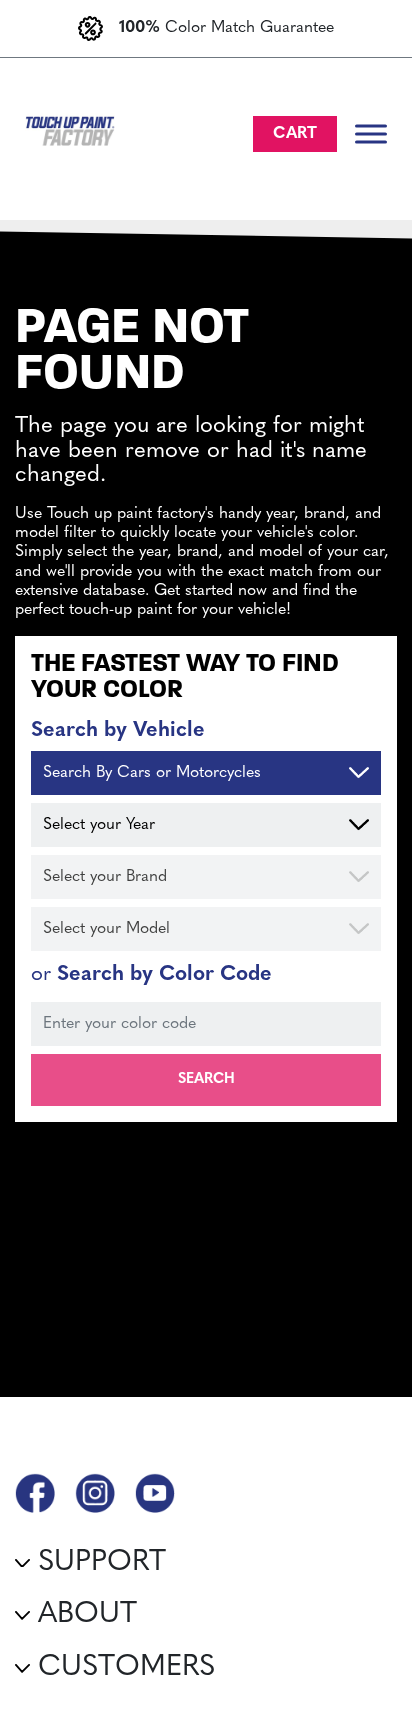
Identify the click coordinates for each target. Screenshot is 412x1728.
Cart (295, 134)
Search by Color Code (151, 974)
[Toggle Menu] (371, 133)
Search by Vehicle (118, 730)
